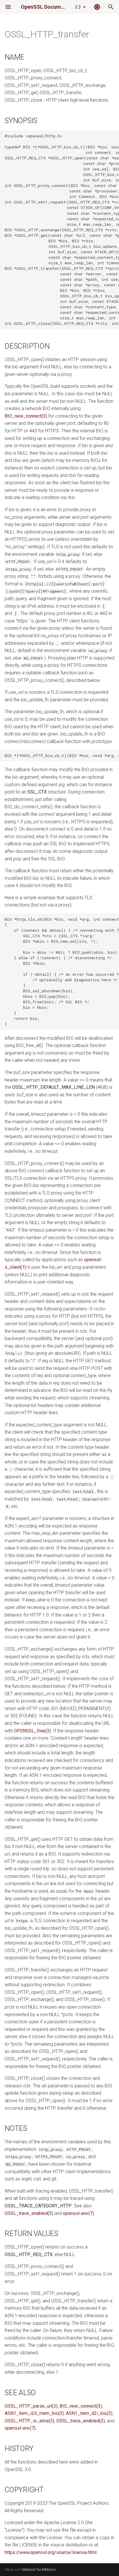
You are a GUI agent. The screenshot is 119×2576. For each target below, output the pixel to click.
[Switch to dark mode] (97, 7)
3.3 (78, 7)
